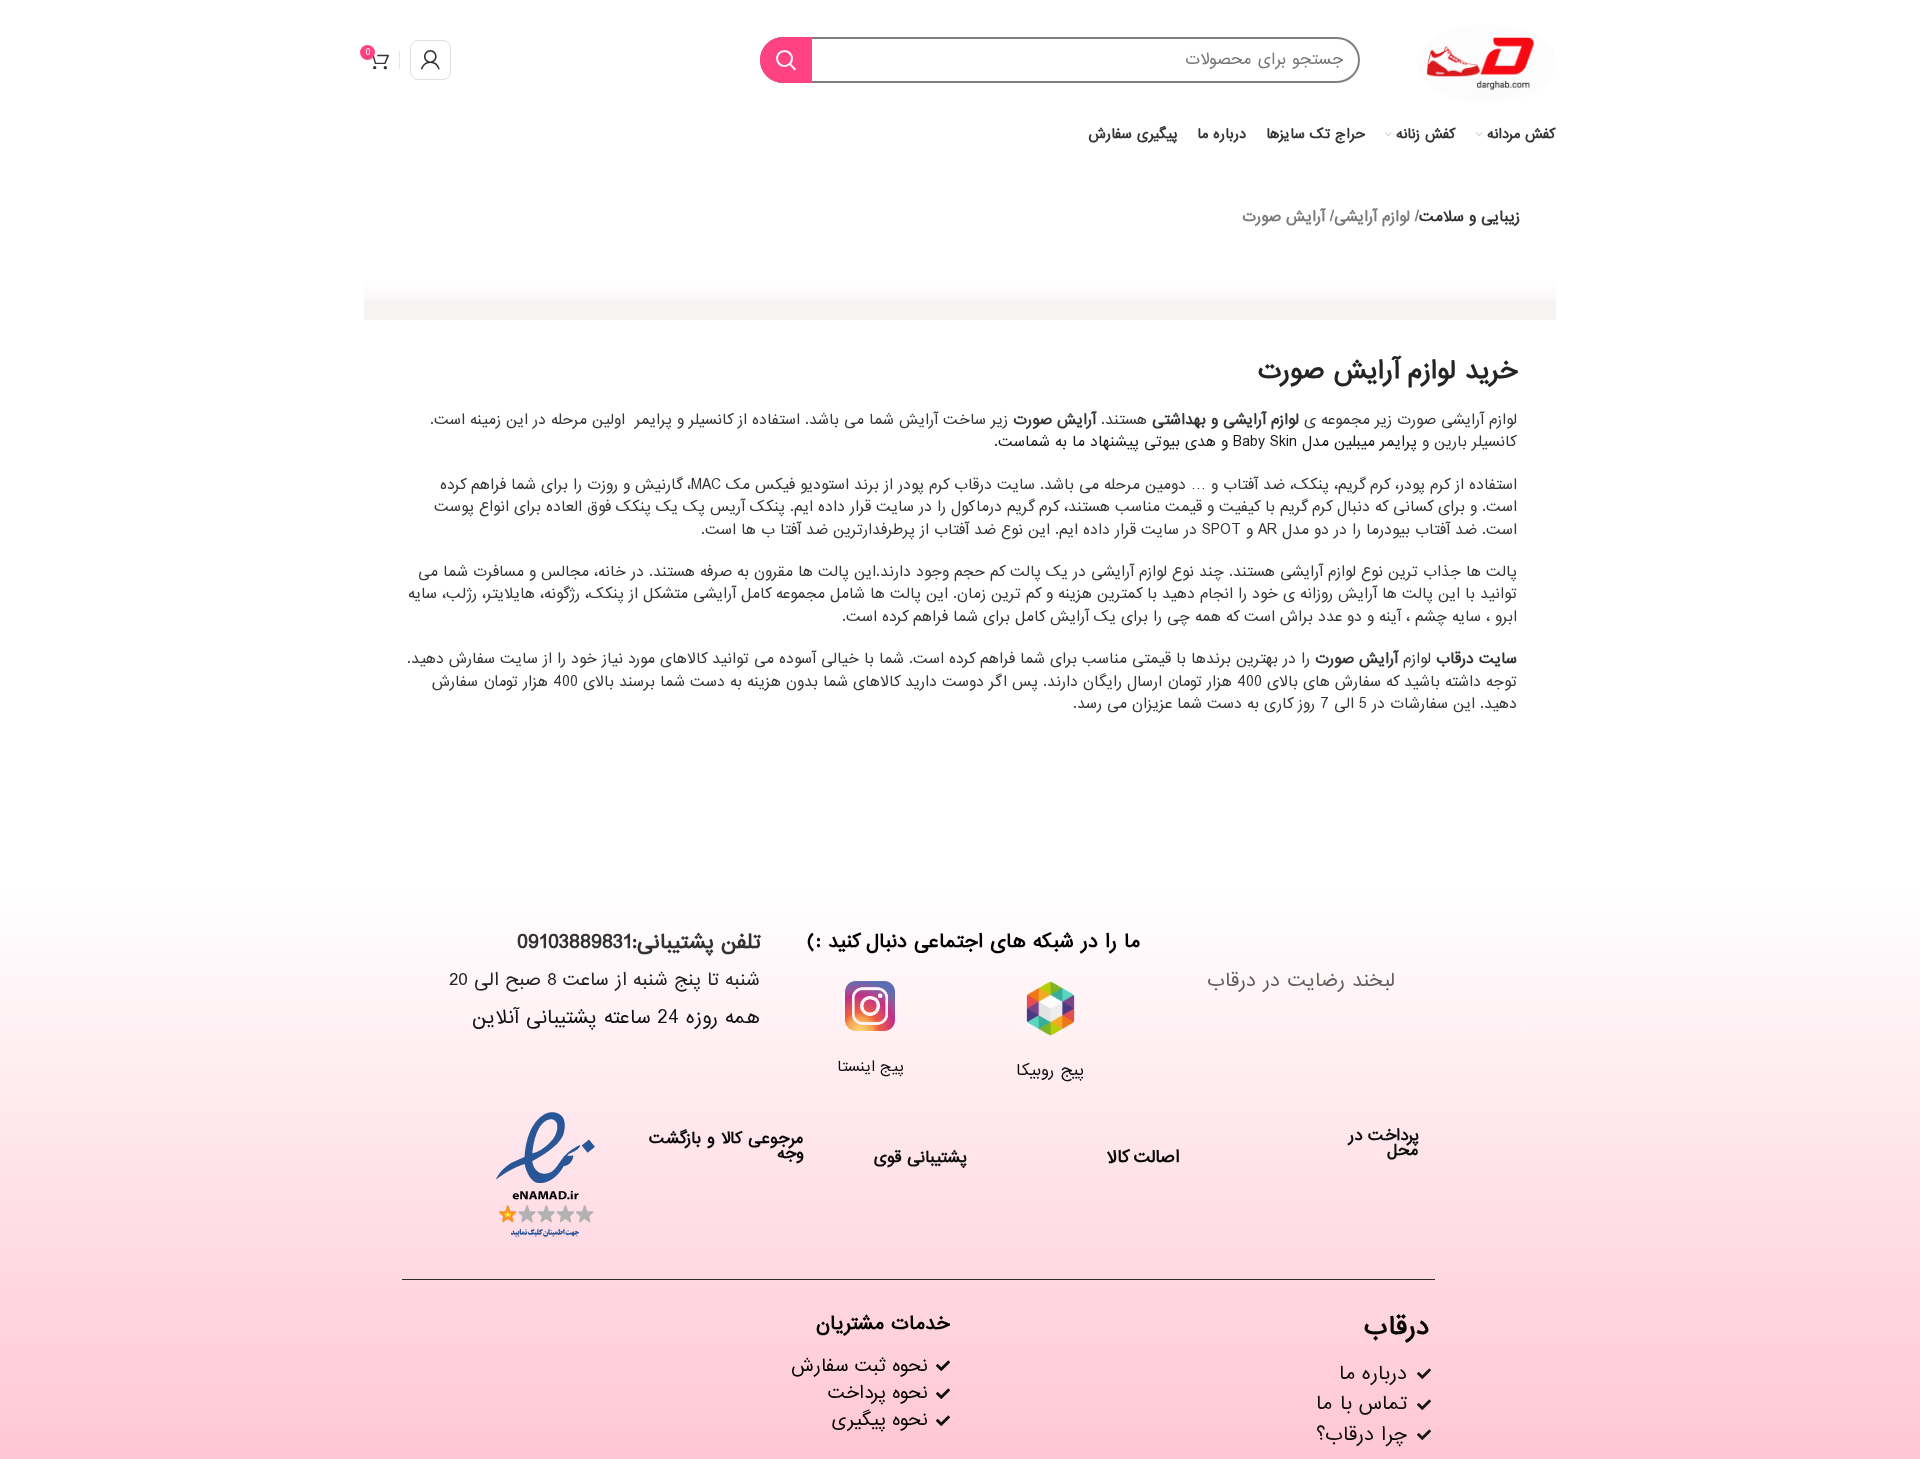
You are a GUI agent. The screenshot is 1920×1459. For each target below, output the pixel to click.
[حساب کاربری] (430, 60)
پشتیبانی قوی (920, 1157)
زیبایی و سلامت (1469, 217)
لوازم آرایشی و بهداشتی (1225, 420)
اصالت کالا (1143, 1157)
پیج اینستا (870, 1067)
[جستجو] (786, 60)
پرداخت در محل (1384, 1143)
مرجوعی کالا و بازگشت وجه (726, 1146)
